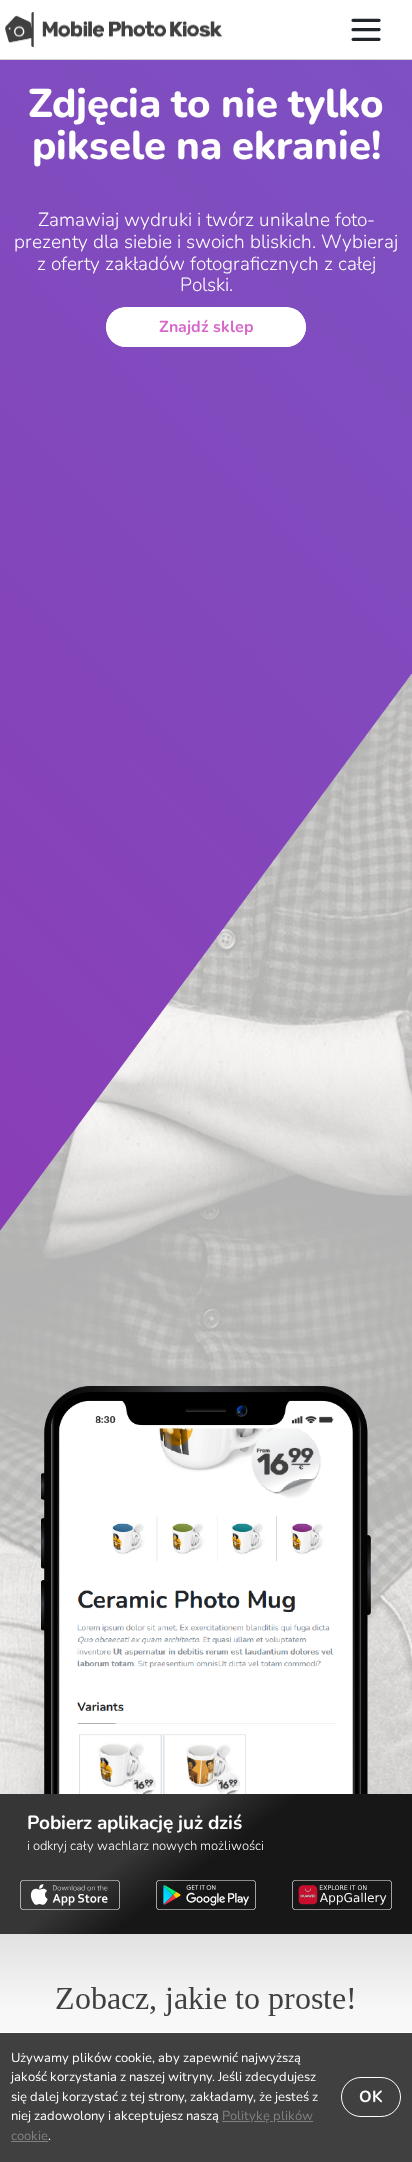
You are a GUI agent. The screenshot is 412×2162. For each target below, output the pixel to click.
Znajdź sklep (206, 327)
